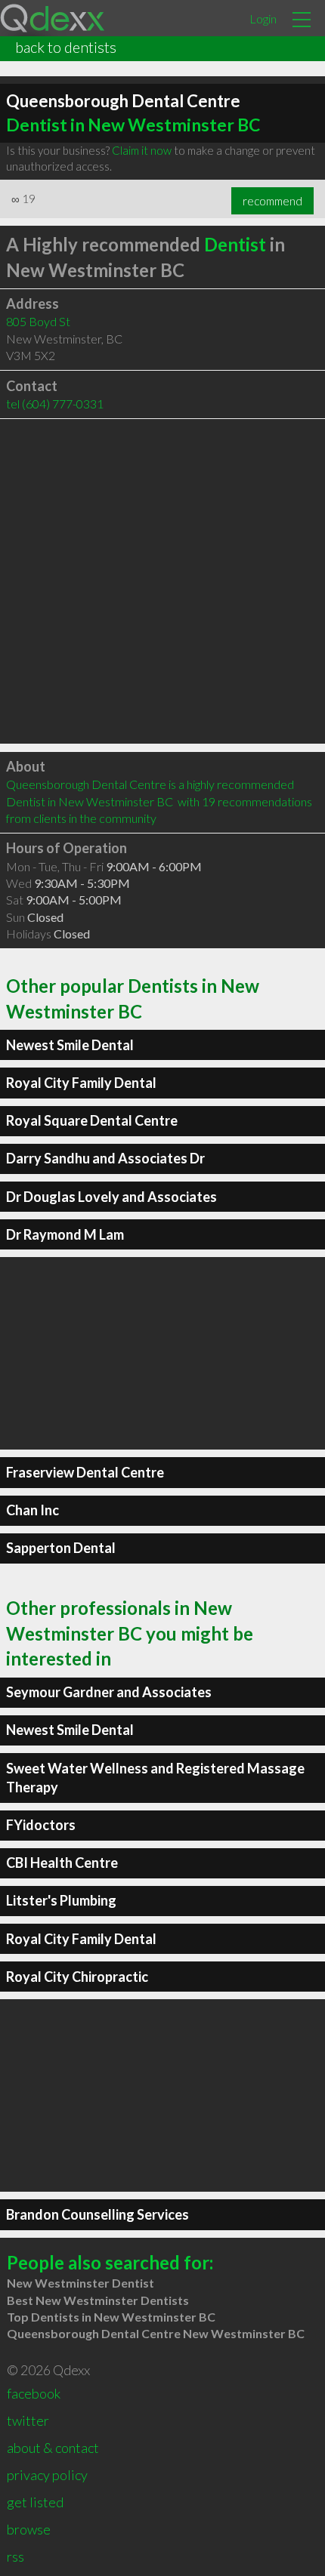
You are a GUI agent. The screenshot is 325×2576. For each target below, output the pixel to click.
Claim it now (142, 150)
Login (263, 18)
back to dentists (66, 47)
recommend (272, 201)
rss (15, 2556)
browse (29, 2529)
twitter (28, 2420)
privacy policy (47, 2475)
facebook (34, 2393)
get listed (35, 2502)
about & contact (53, 2448)
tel (55, 404)
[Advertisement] (162, 581)
